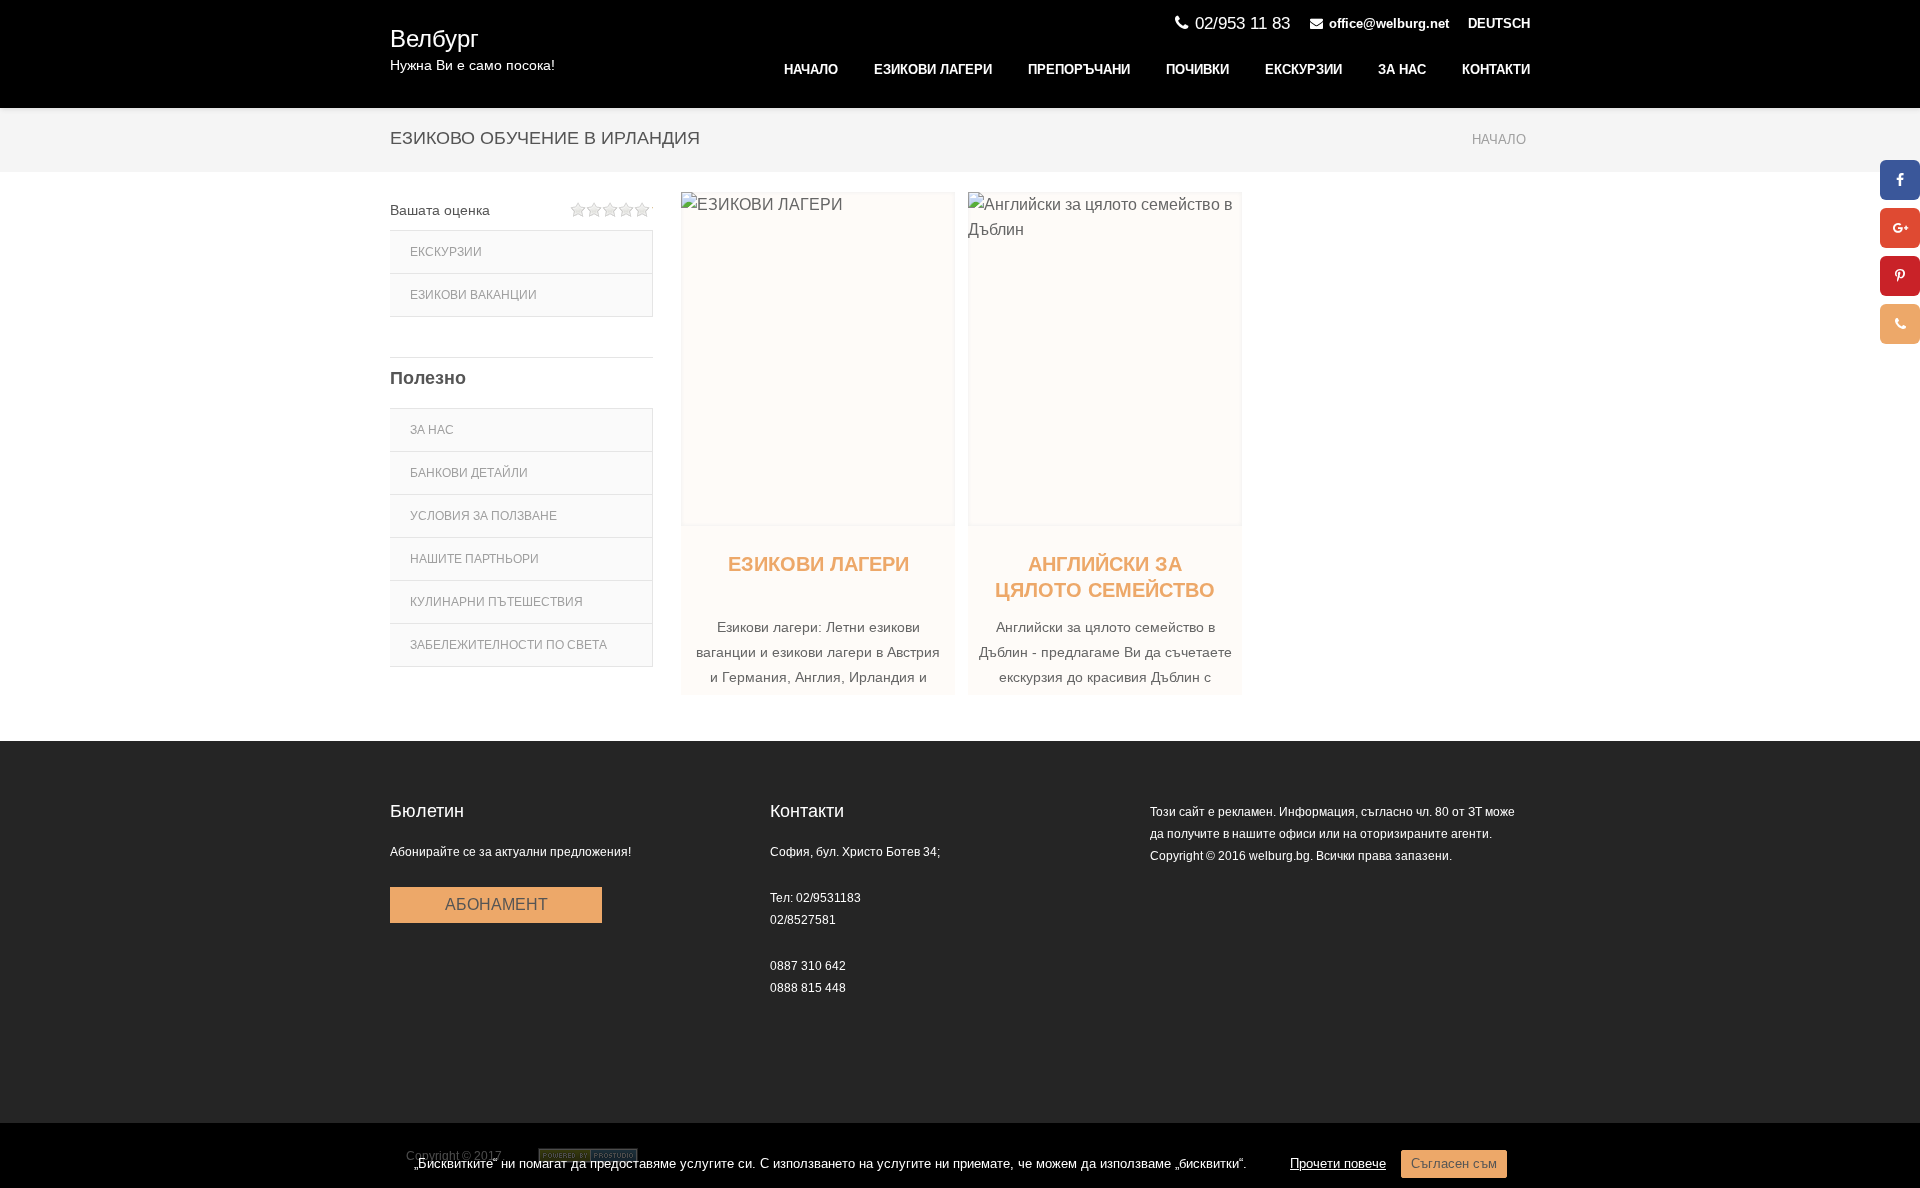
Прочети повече (1338, 1163)
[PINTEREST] (1900, 276)
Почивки (1197, 69)
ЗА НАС (1402, 69)
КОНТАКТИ (1496, 69)
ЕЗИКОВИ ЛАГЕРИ (933, 69)
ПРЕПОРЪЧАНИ (1079, 69)
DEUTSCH (1499, 23)
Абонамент (496, 904)
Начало (811, 69)
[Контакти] (1900, 324)
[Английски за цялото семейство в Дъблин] (1105, 359)
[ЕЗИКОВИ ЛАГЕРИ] (818, 359)
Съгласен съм (1454, 1163)
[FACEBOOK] (1900, 180)
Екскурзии (1303, 69)
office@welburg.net (1389, 23)
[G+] (1900, 228)
